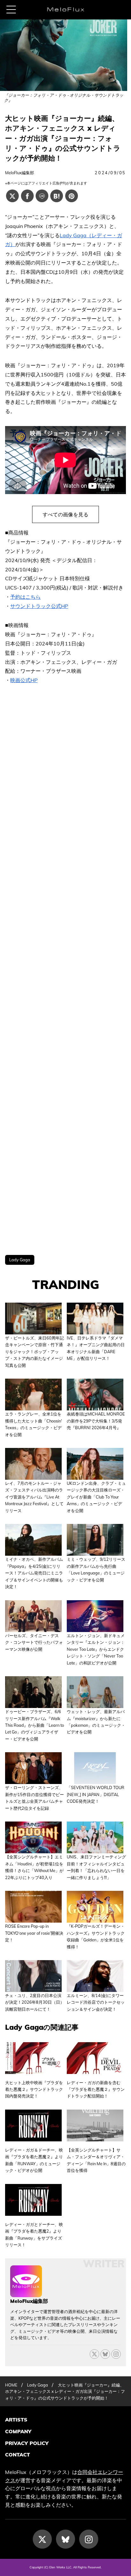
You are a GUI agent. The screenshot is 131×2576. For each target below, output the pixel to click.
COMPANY (18, 2431)
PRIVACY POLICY (27, 2443)
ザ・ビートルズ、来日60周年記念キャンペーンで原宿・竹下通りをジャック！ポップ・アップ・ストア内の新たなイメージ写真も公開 (34, 1352)
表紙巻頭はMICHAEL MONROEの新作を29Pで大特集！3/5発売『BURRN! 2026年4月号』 (96, 1421)
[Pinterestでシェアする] (72, 196)
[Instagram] (89, 2539)
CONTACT (17, 2455)
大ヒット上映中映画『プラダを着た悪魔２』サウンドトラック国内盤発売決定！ (34, 2089)
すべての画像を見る (65, 514)
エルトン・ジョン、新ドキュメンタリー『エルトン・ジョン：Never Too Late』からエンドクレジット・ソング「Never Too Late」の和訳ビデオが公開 (96, 1649)
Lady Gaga (20, 1260)
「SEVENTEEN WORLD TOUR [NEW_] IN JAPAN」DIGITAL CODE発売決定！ (96, 1794)
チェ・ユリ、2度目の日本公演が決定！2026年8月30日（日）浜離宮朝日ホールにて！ (35, 2002)
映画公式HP (24, 680)
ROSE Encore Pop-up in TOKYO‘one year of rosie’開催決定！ (34, 1933)
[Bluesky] (105, 2354)
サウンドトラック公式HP (39, 606)
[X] (94, 2354)
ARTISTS (16, 2420)
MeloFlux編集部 (20, 173)
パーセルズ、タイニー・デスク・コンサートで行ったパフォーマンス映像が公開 (34, 1642)
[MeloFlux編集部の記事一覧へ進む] (26, 2294)
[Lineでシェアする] (42, 196)
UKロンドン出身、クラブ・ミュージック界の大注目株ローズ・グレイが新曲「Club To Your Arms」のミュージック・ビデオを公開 (96, 1497)
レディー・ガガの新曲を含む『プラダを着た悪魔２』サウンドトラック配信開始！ (96, 2089)
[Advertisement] (65, 970)
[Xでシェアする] (12, 196)
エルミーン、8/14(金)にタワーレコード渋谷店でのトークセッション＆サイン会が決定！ (96, 2002)
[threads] (116, 2354)
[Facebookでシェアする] (27, 196)
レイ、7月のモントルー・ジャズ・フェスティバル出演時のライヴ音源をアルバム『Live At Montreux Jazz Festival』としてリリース (34, 1497)
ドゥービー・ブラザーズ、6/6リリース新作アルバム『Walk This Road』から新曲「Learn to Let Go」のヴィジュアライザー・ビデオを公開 (34, 1725)
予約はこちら (25, 597)
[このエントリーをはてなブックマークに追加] (57, 196)
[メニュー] (11, 10)
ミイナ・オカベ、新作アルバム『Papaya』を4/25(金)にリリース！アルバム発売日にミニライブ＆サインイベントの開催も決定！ (34, 1573)
